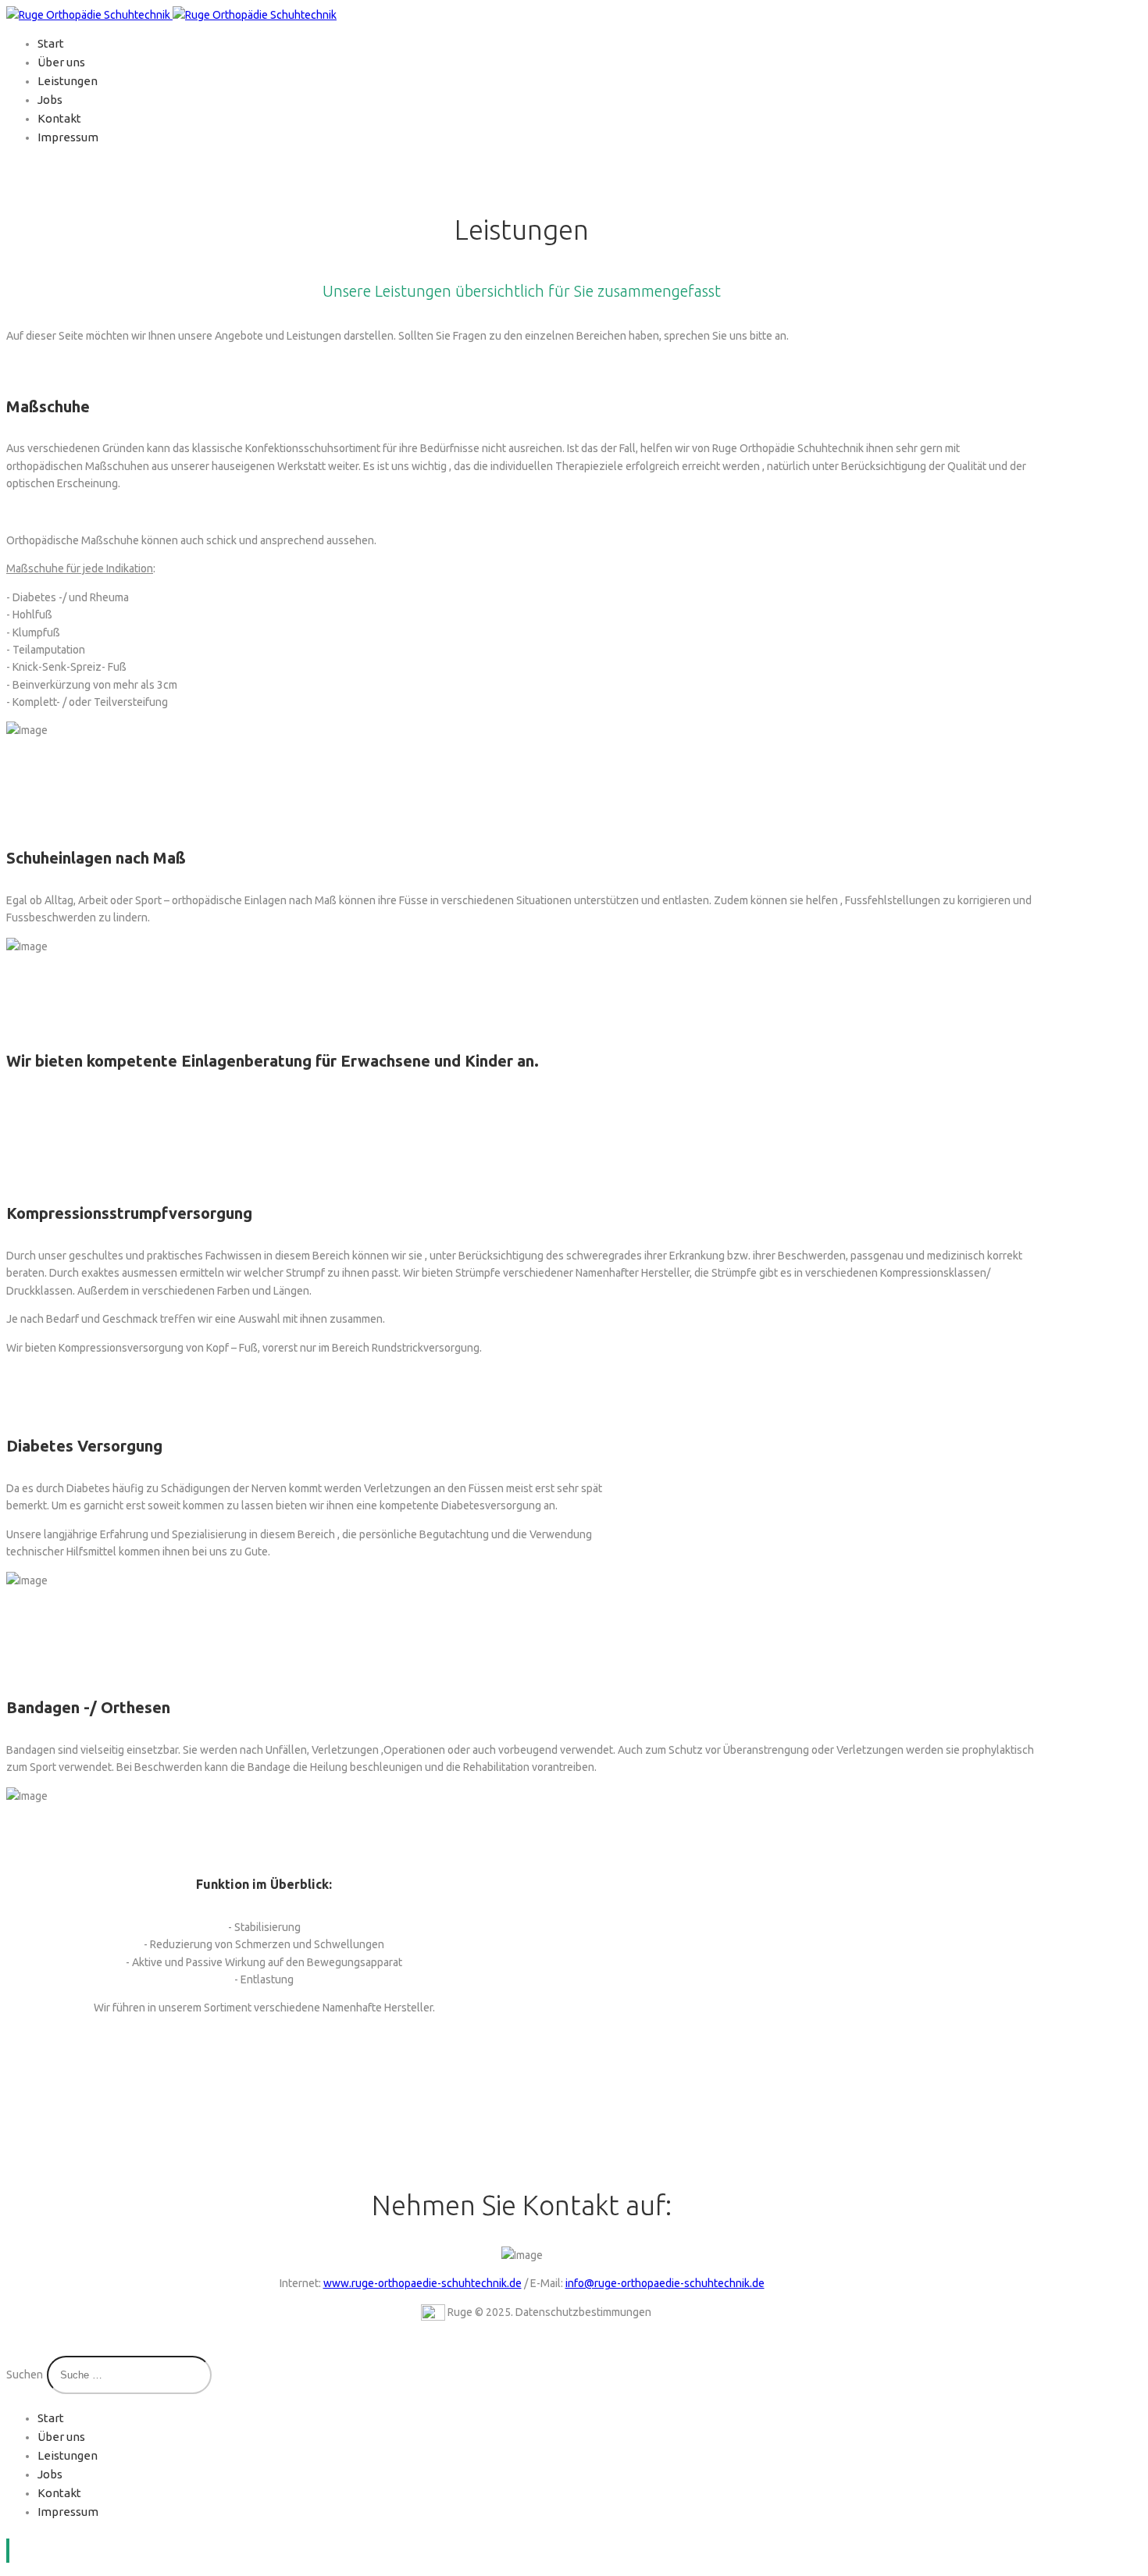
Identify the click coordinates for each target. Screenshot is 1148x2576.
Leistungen (68, 81)
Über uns (61, 62)
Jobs (50, 100)
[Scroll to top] (8, 2551)
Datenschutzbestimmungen (583, 2312)
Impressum (68, 137)
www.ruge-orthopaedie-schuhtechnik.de (422, 2283)
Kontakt (59, 118)
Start (51, 43)
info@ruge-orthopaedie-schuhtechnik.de (665, 2283)
